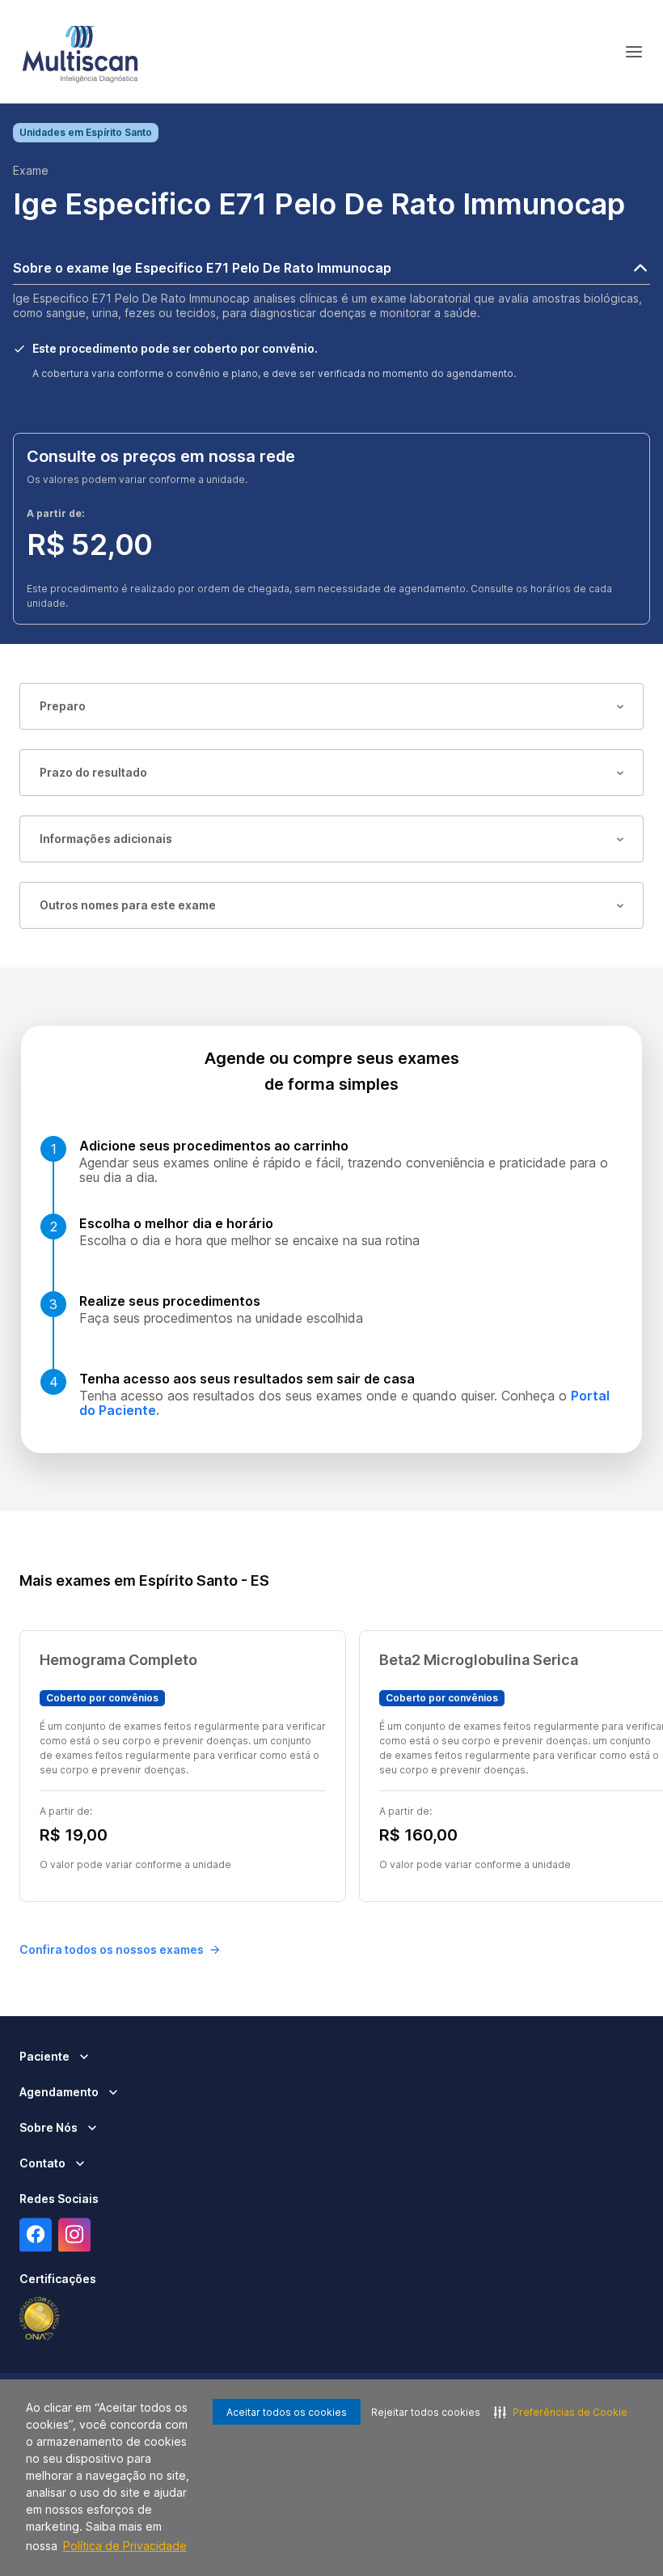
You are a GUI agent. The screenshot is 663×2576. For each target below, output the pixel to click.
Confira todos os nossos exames (112, 1949)
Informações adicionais (106, 839)
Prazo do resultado (93, 772)
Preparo (63, 706)
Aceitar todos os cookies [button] (287, 2412)
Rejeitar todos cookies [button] (426, 2412)
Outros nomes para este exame (128, 905)
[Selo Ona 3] (40, 2319)
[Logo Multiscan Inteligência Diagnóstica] (80, 52)
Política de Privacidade (125, 2546)
